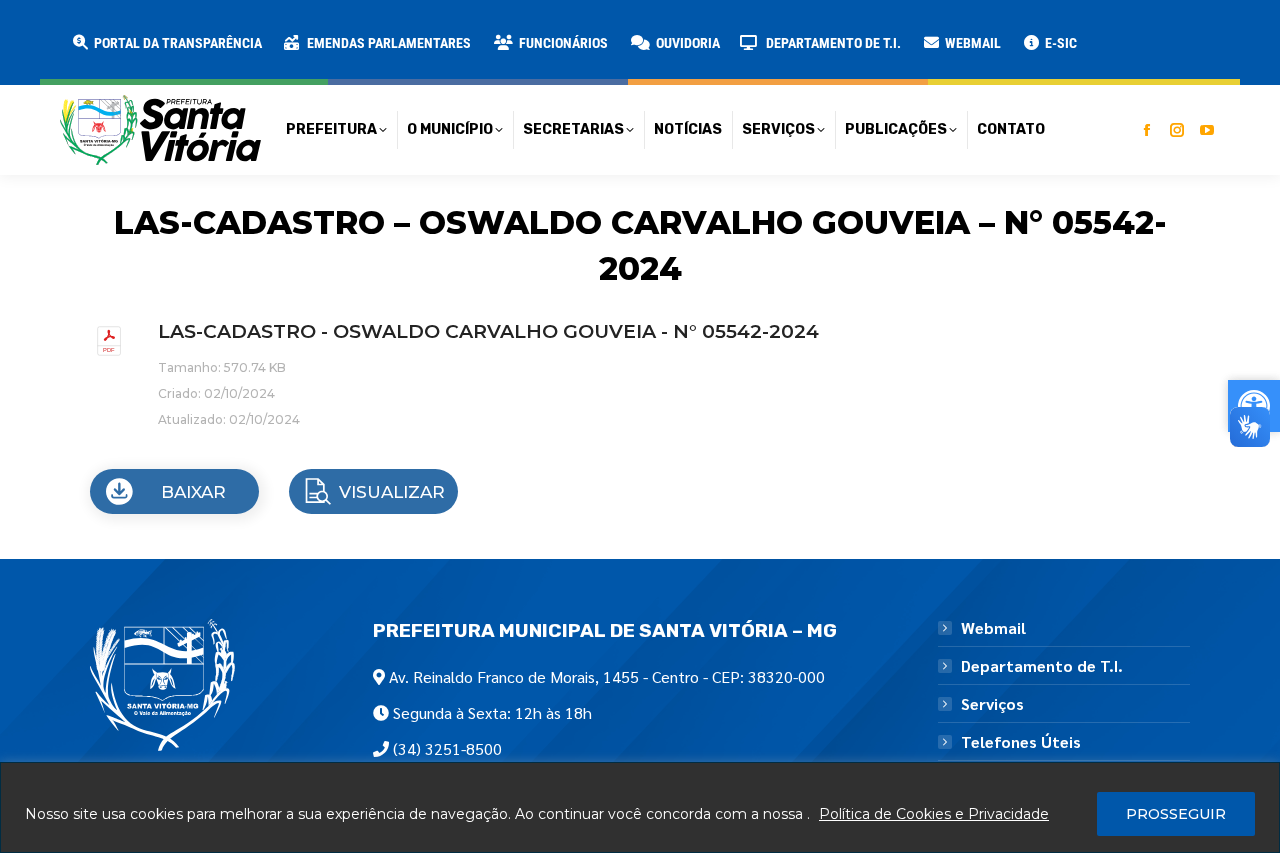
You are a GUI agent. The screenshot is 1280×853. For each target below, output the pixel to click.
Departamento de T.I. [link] (1042, 666)
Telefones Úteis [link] (1021, 742)
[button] (322, 30)
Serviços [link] (992, 704)
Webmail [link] (993, 628)
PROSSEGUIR (1176, 814)
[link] (166, 43)
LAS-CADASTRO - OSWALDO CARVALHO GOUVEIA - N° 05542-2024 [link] (488, 331)
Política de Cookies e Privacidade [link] (934, 814)
